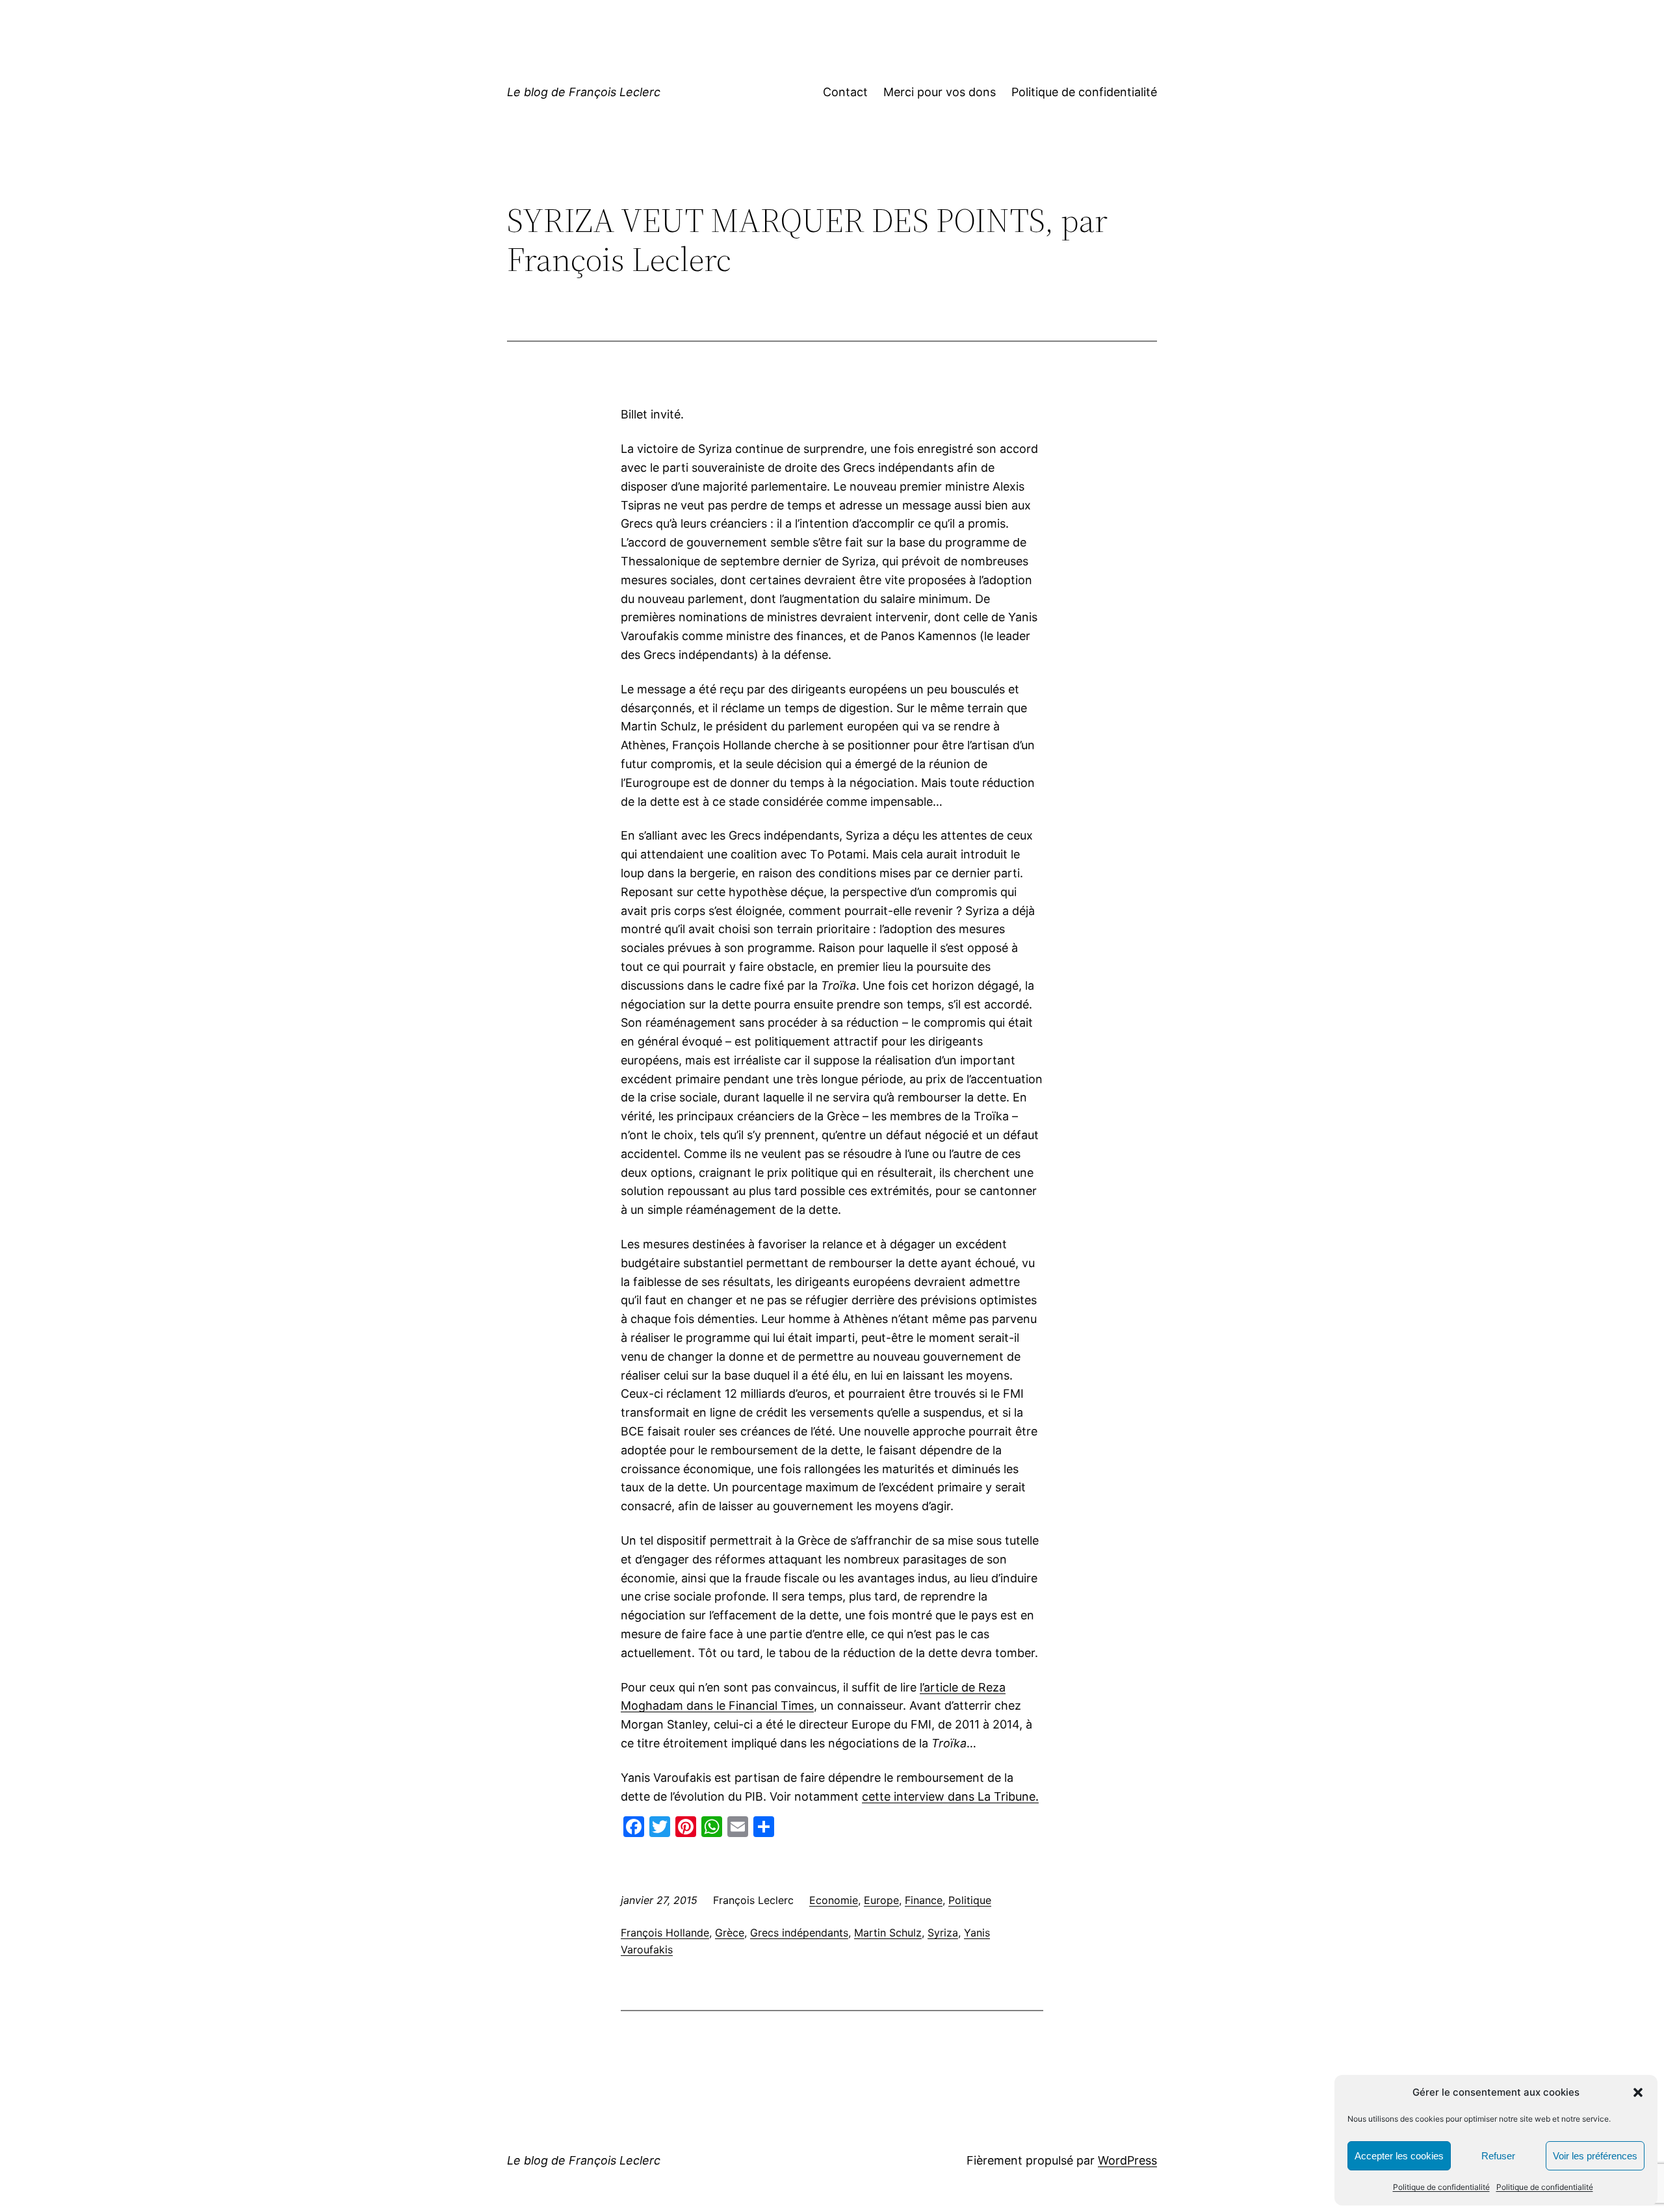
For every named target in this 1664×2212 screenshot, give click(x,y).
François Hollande (665, 1933)
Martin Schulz (888, 1933)
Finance (924, 1900)
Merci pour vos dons (940, 92)
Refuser (1498, 2156)
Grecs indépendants (799, 1933)
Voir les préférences (1595, 2156)
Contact (845, 92)
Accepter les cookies (1399, 2156)
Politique (970, 1900)
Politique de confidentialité (1441, 2187)
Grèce (730, 1933)
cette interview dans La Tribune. (950, 1796)
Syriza (943, 1933)
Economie (834, 1900)
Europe (881, 1900)
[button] (1638, 2092)
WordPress (1127, 2160)
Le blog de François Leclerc (584, 92)
